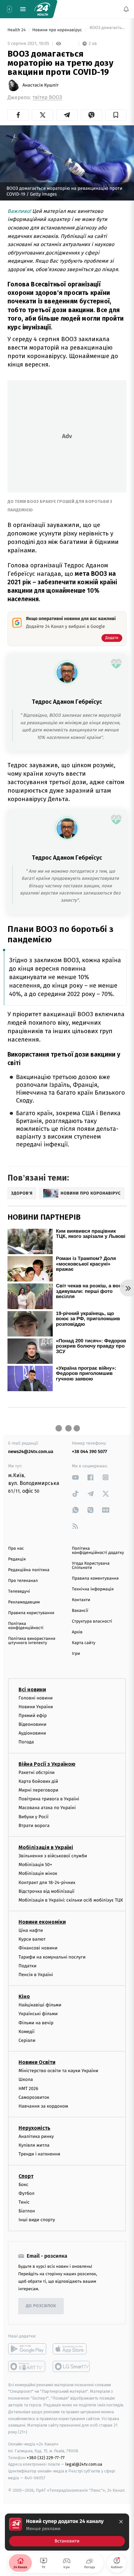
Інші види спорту (37, 2220)
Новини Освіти (37, 2062)
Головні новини (36, 1698)
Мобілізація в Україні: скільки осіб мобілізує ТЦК (71, 1900)
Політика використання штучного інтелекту (32, 1641)
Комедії (27, 2032)
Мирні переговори (38, 1790)
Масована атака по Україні (47, 1808)
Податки (27, 1966)
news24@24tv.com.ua (31, 1452)
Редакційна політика (29, 1570)
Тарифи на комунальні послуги (52, 1957)
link (75, 1477)
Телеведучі (19, 1592)
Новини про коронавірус (58, 30)
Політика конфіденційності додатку (98, 1551)
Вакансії (80, 1611)
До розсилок (41, 2306)
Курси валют (32, 1939)
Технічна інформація (93, 1589)
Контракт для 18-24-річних (47, 1882)
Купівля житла (34, 2145)
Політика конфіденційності (26, 1626)
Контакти (81, 1600)
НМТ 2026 (28, 2088)
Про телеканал (23, 1581)
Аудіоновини (32, 1733)
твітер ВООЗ (47, 97)
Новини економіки (42, 1922)
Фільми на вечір (36, 2022)
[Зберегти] (116, 115)
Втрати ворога (34, 1826)
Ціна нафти (31, 1930)
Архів (77, 1632)
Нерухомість (34, 2128)
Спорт (26, 2176)
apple (72, 2348)
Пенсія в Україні (36, 1975)
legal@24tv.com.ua (84, 2464)
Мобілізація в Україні (46, 1847)
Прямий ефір (33, 1716)
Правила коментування (95, 1579)
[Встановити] (67, 2532)
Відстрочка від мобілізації (47, 1891)
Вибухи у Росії (33, 1816)
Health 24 (17, 30)
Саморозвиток (34, 2097)
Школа (26, 2079)
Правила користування (31, 1613)
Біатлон (27, 2211)
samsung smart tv (72, 2366)
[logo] (42, 9)
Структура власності (92, 1621)
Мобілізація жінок (38, 1873)
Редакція (17, 1559)
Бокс (23, 2184)
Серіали (27, 2040)
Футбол (27, 2193)
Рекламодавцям (24, 1602)
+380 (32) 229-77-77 (46, 2457)
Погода (26, 1742)
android (27, 2348)
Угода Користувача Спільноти (91, 1566)
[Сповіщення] (126, 9)
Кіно (24, 1996)
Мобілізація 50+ (35, 1865)
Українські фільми (38, 2014)
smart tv (27, 2366)
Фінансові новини (38, 1948)
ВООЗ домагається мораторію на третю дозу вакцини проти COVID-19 (107, 30)
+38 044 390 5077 (89, 1452)
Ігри (76, 1654)
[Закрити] (121, 2522)
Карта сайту (84, 1643)
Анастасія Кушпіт (40, 85)
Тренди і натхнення (39, 2154)
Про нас (16, 1549)
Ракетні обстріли (37, 1772)
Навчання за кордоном (43, 2106)
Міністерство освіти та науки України (58, 2071)
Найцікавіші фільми (40, 2005)
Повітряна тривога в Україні (49, 1799)
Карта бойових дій (38, 1781)
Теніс (24, 2202)
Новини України (36, 1707)
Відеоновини (33, 1724)
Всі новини (32, 1689)
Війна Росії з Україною (47, 1764)
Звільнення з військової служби (53, 1856)
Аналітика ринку (36, 2136)
